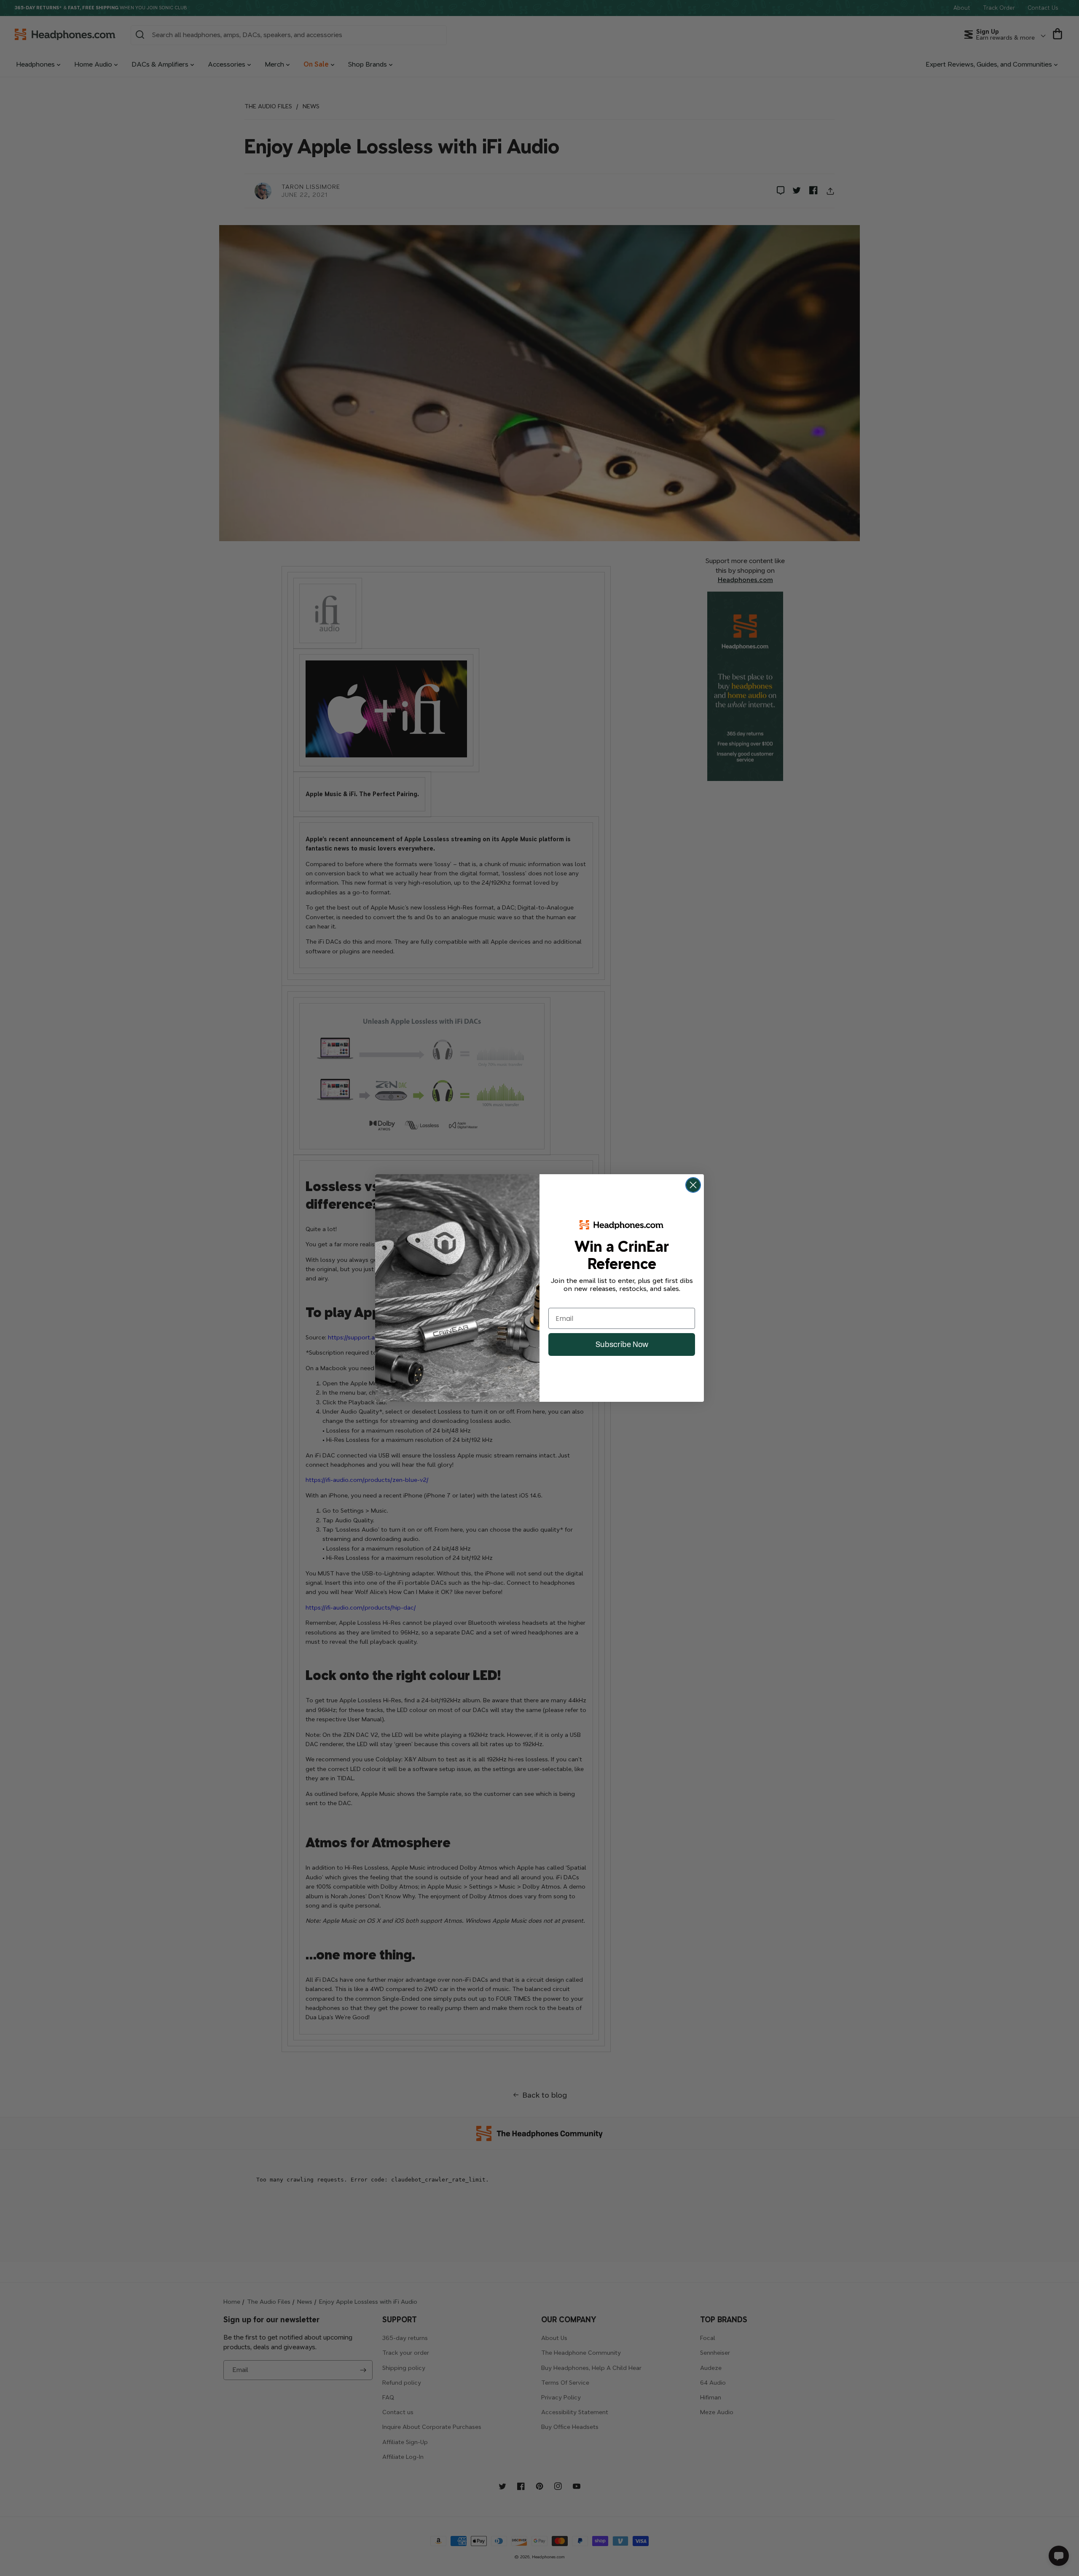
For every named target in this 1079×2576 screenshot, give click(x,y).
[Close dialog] (693, 1185)
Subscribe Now (622, 1344)
